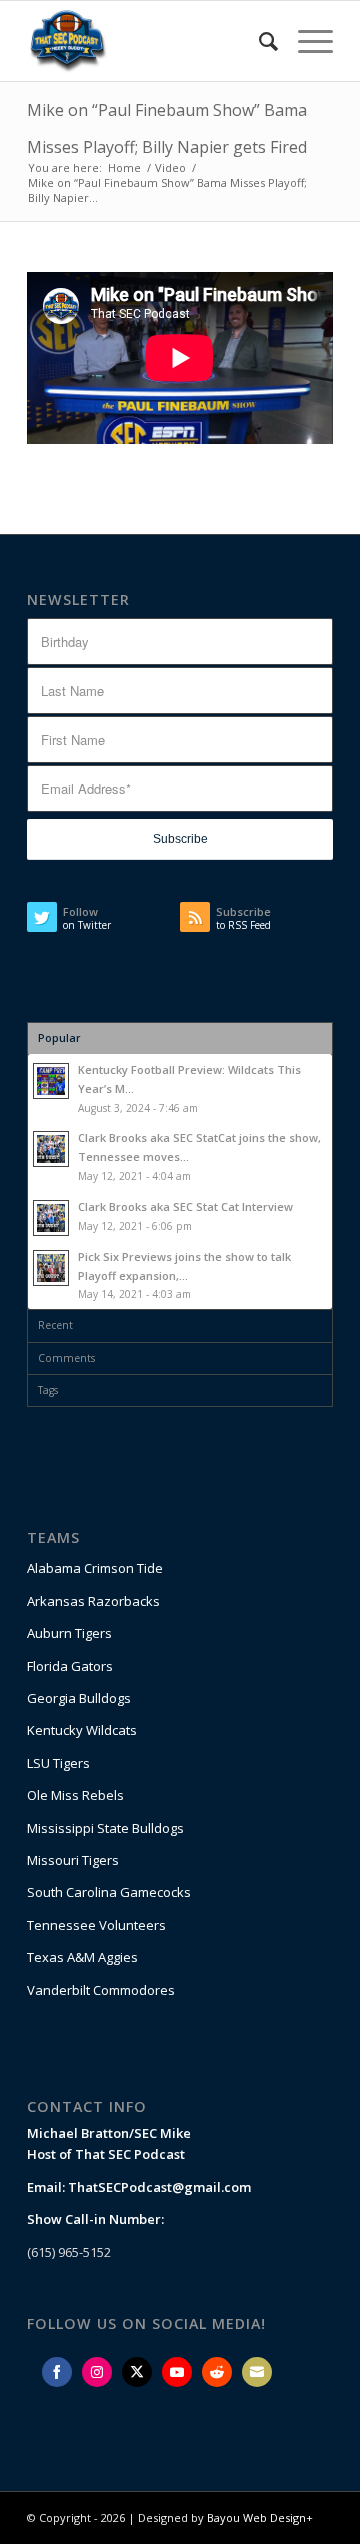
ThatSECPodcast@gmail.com (159, 2187)
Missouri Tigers (73, 1860)
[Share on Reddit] (217, 2372)
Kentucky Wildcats (82, 1730)
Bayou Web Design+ (260, 2517)
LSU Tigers (58, 1763)
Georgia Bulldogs (79, 1698)
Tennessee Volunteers (96, 1925)
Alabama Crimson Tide (95, 1568)
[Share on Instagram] (97, 2372)
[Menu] (305, 41)
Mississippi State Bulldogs (105, 1828)
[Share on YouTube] (177, 2372)
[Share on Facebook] (57, 2372)
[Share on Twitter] (137, 2372)
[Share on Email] (257, 2372)
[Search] (258, 41)
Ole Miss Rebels (75, 1795)
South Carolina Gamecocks (109, 1892)
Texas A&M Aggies (82, 1957)
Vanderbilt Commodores (101, 1990)
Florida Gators (70, 1666)
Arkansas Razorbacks (93, 1601)
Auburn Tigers (69, 1633)
